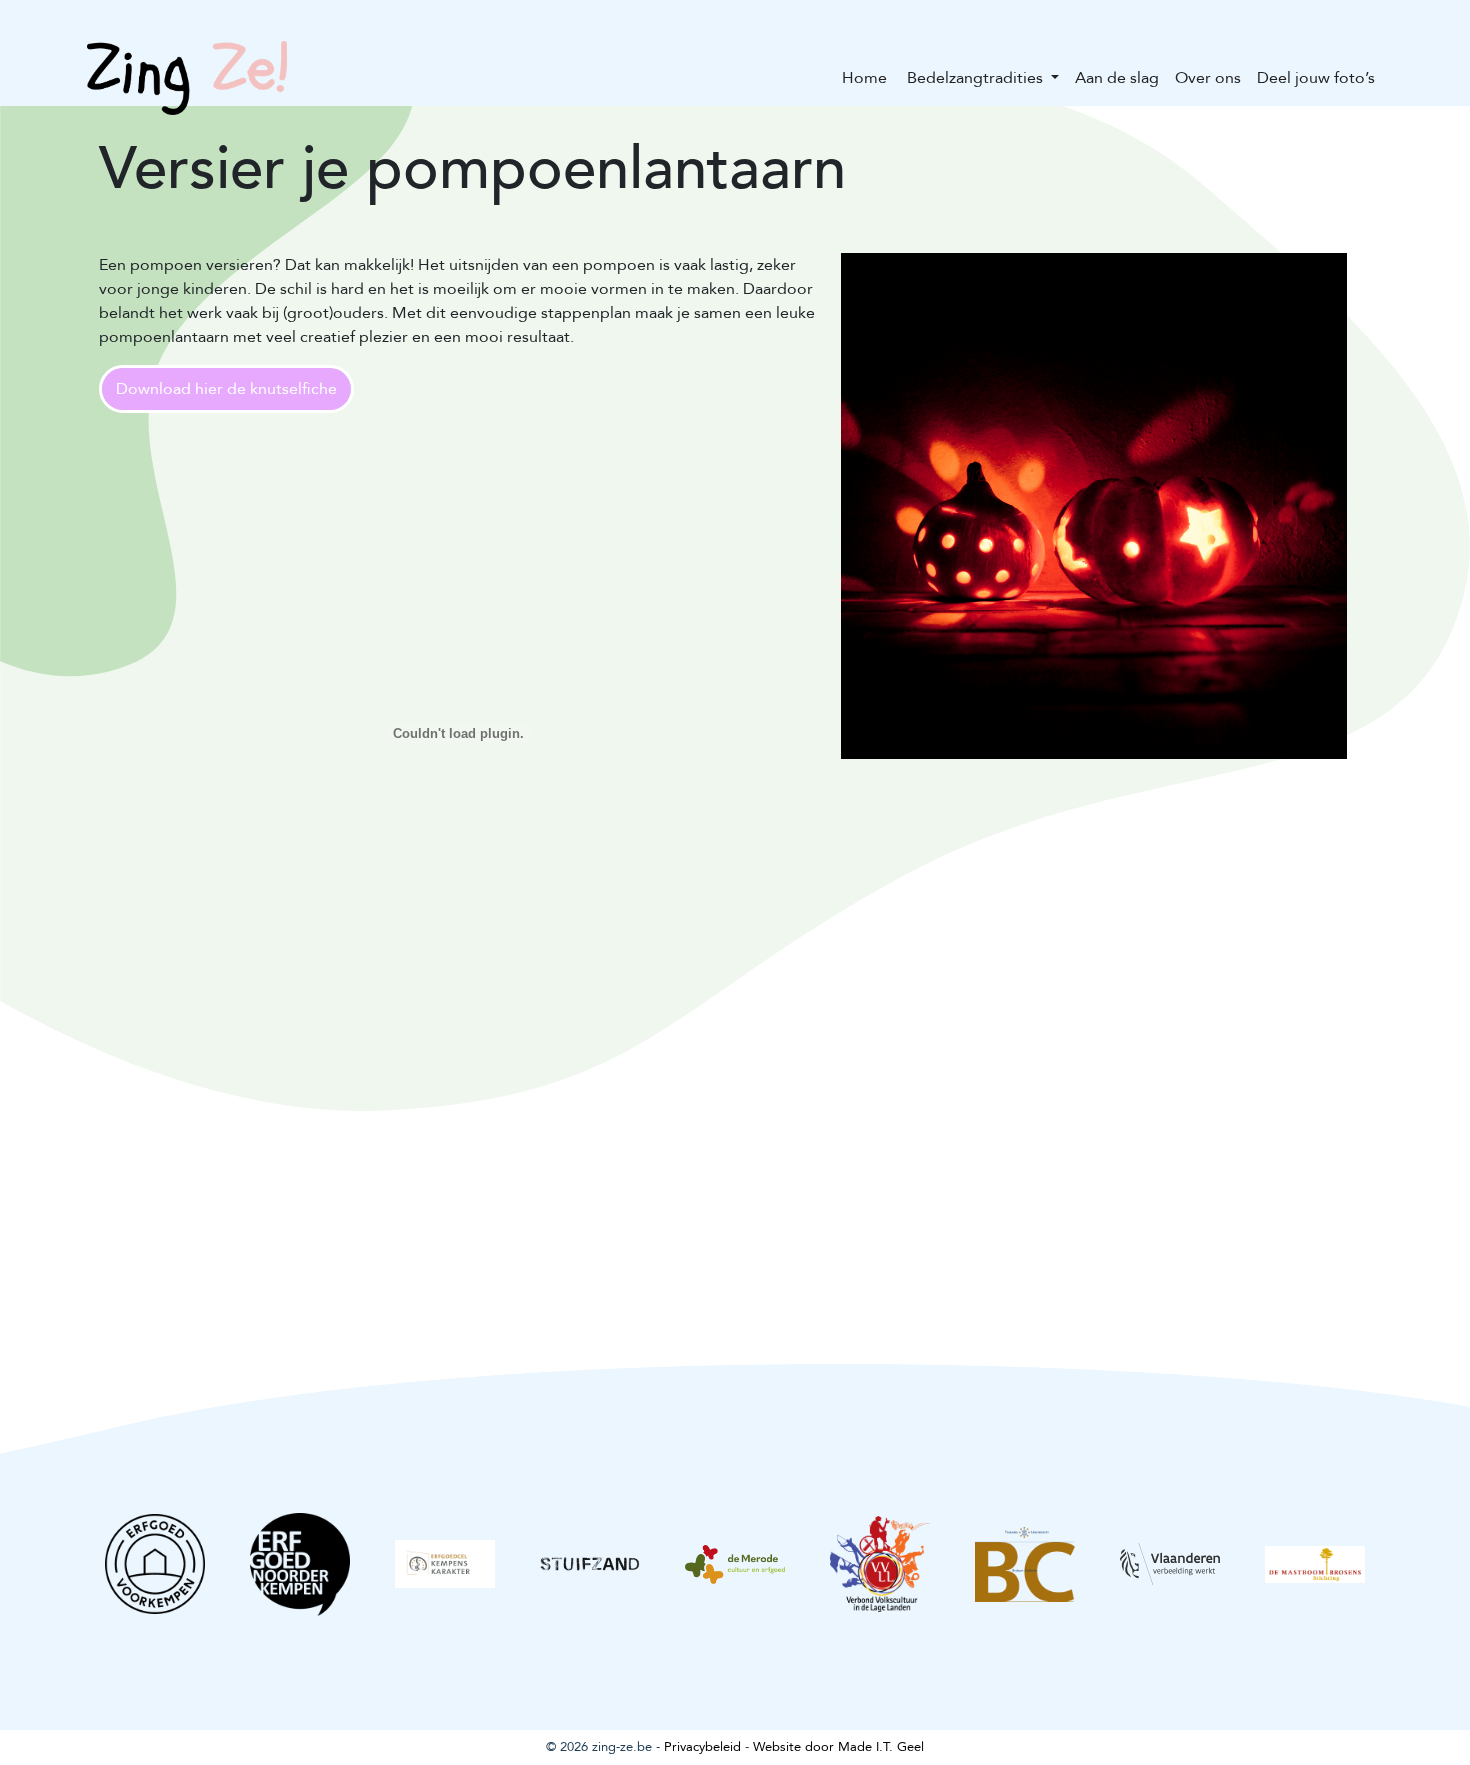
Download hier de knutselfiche (226, 389)
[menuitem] (864, 78)
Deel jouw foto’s (1316, 78)
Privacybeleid (702, 1747)
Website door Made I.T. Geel (838, 1747)
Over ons (1208, 78)
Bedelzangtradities (975, 78)
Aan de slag (1117, 78)
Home (864, 78)
